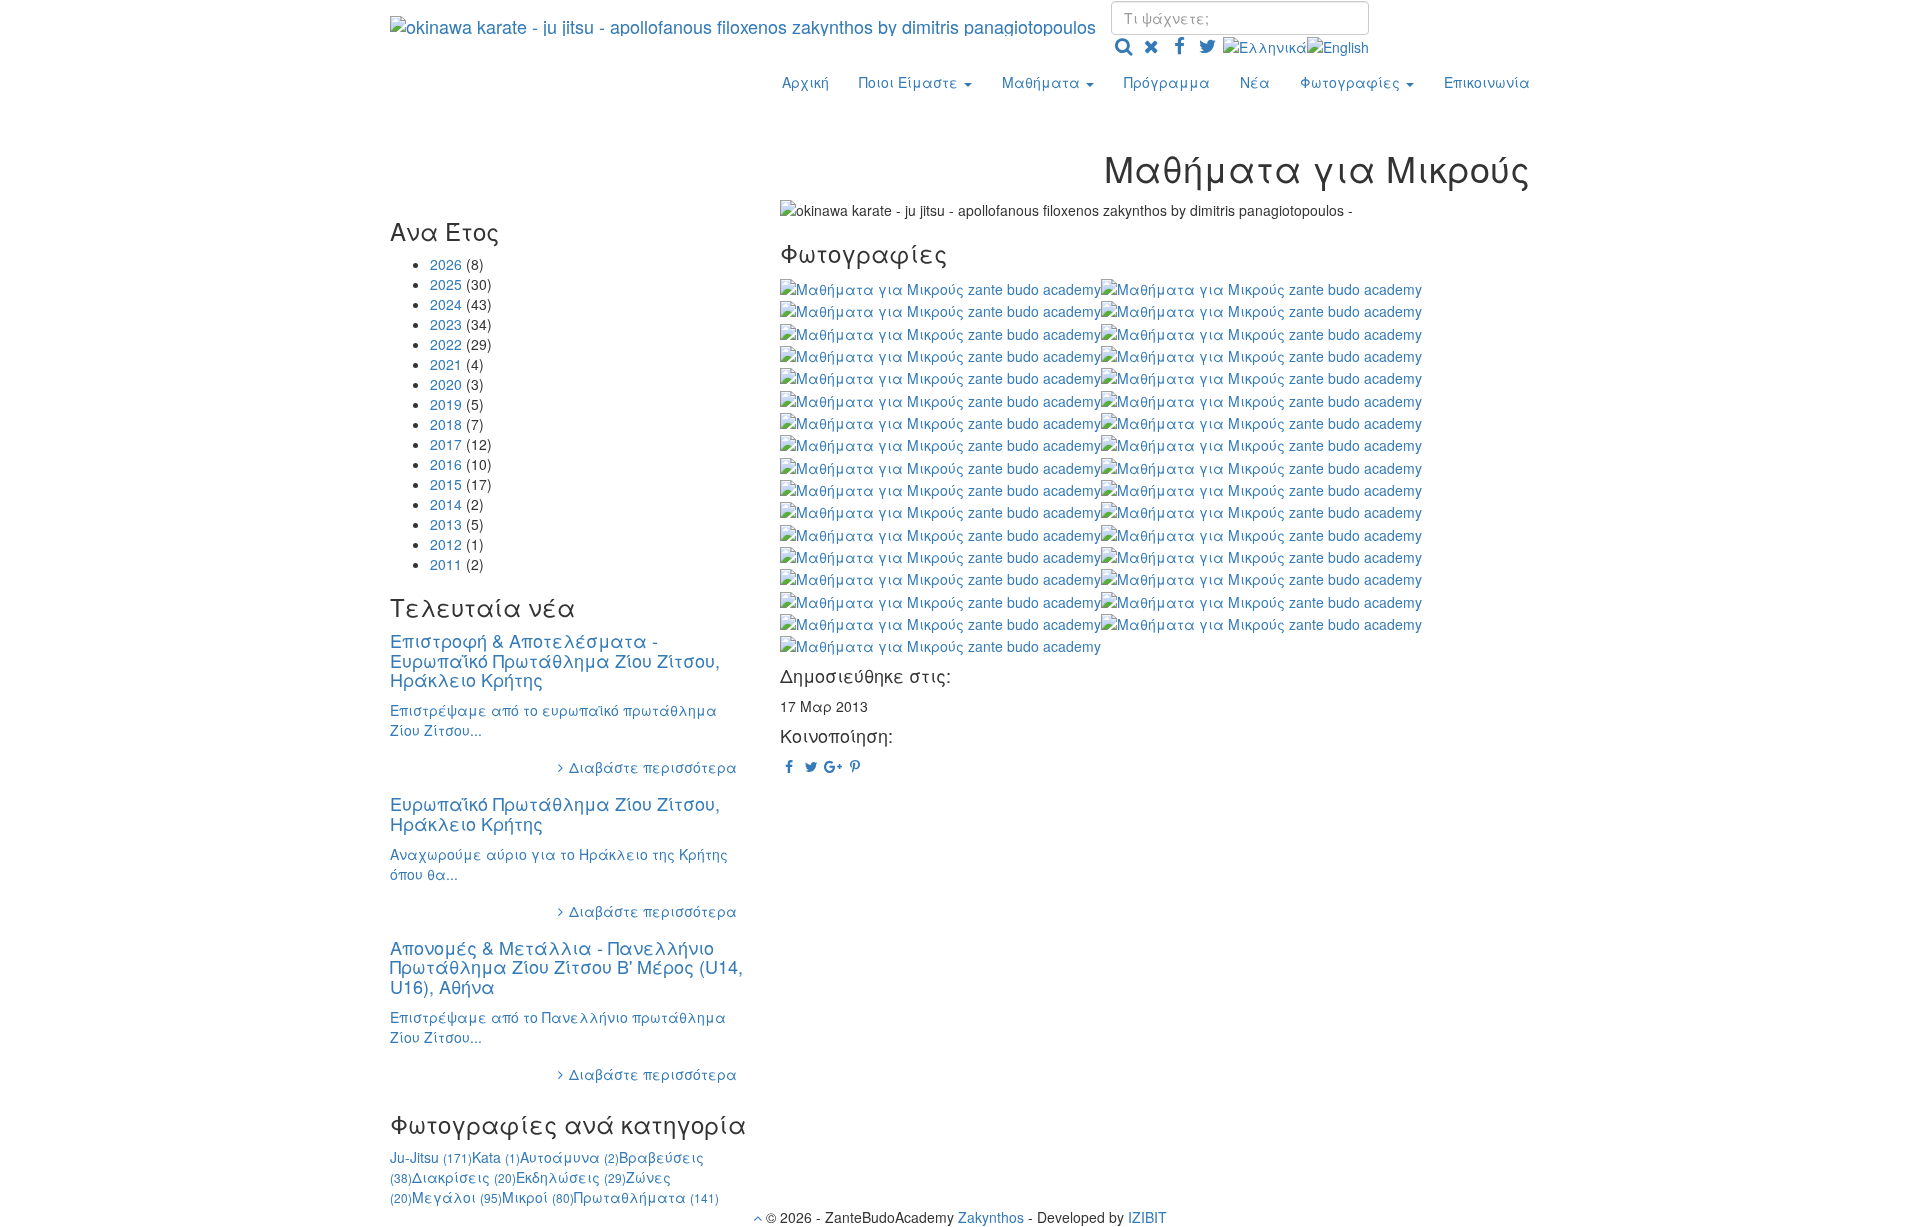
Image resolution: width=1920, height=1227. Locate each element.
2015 (446, 484)
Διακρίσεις (464, 1177)
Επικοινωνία (1487, 82)
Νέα (1255, 82)
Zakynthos (991, 1217)
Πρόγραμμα (1167, 82)
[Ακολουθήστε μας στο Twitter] (1207, 45)
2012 (446, 544)
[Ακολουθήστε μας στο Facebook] (1179, 45)
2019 (446, 404)
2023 (446, 324)
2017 (446, 444)
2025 (446, 284)
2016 (446, 464)
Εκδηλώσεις (571, 1177)
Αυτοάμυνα (569, 1157)
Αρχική (805, 82)
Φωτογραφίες (1352, 82)
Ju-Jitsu (431, 1157)
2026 (446, 264)
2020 (446, 384)
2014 (446, 504)
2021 (446, 364)
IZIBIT (1147, 1217)
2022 (446, 344)
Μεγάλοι (457, 1197)
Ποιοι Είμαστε (910, 82)
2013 (446, 524)
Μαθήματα (1043, 82)
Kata (496, 1157)
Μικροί (538, 1197)
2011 (446, 564)
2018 (446, 424)
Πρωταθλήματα (646, 1197)
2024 (446, 304)
